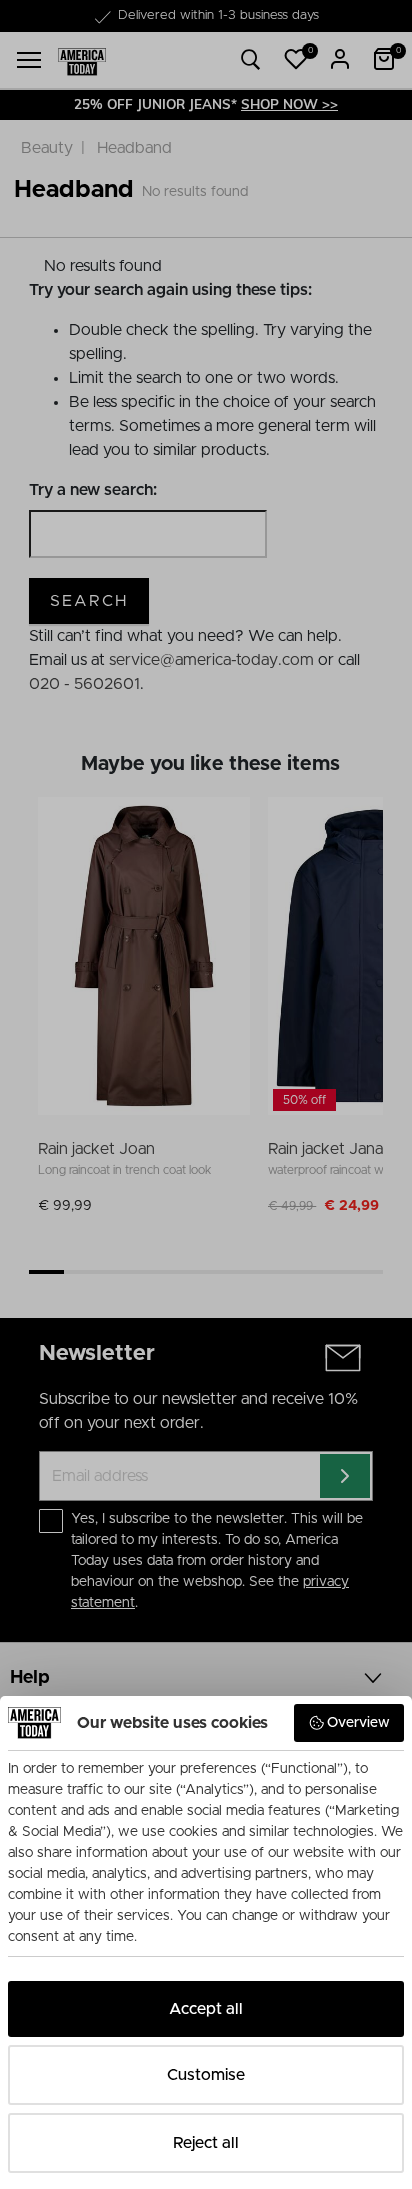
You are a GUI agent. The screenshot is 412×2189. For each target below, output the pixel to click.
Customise (206, 2075)
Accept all (206, 2009)
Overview (358, 1723)
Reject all (206, 2143)
